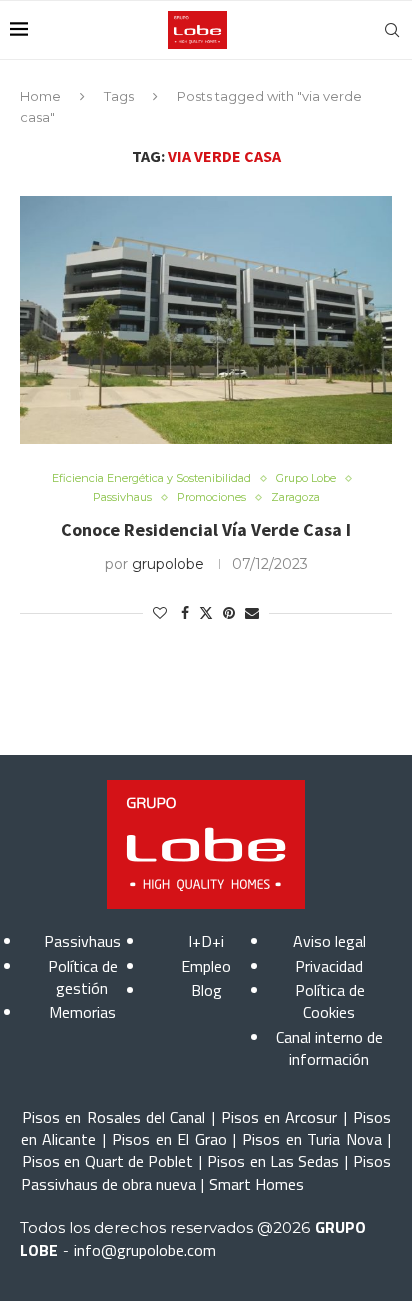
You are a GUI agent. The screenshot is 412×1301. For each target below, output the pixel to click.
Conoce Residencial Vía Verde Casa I (206, 529)
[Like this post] (160, 613)
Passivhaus (82, 941)
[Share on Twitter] (206, 613)
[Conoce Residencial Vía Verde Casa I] (206, 320)
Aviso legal (329, 941)
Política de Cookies (330, 1001)
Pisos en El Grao (169, 1139)
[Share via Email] (252, 613)
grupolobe (168, 564)
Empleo (206, 966)
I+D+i (206, 941)
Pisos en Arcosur (279, 1117)
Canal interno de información (329, 1048)
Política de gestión (83, 977)
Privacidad (329, 966)
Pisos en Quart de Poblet (107, 1161)
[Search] (392, 30)
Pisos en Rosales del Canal (113, 1117)
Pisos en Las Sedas (273, 1161)
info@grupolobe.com (145, 1250)
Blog (206, 990)
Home (40, 96)
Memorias (82, 1012)
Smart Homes (256, 1184)
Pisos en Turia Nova (311, 1139)
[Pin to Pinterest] (229, 613)
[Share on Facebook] (185, 613)
